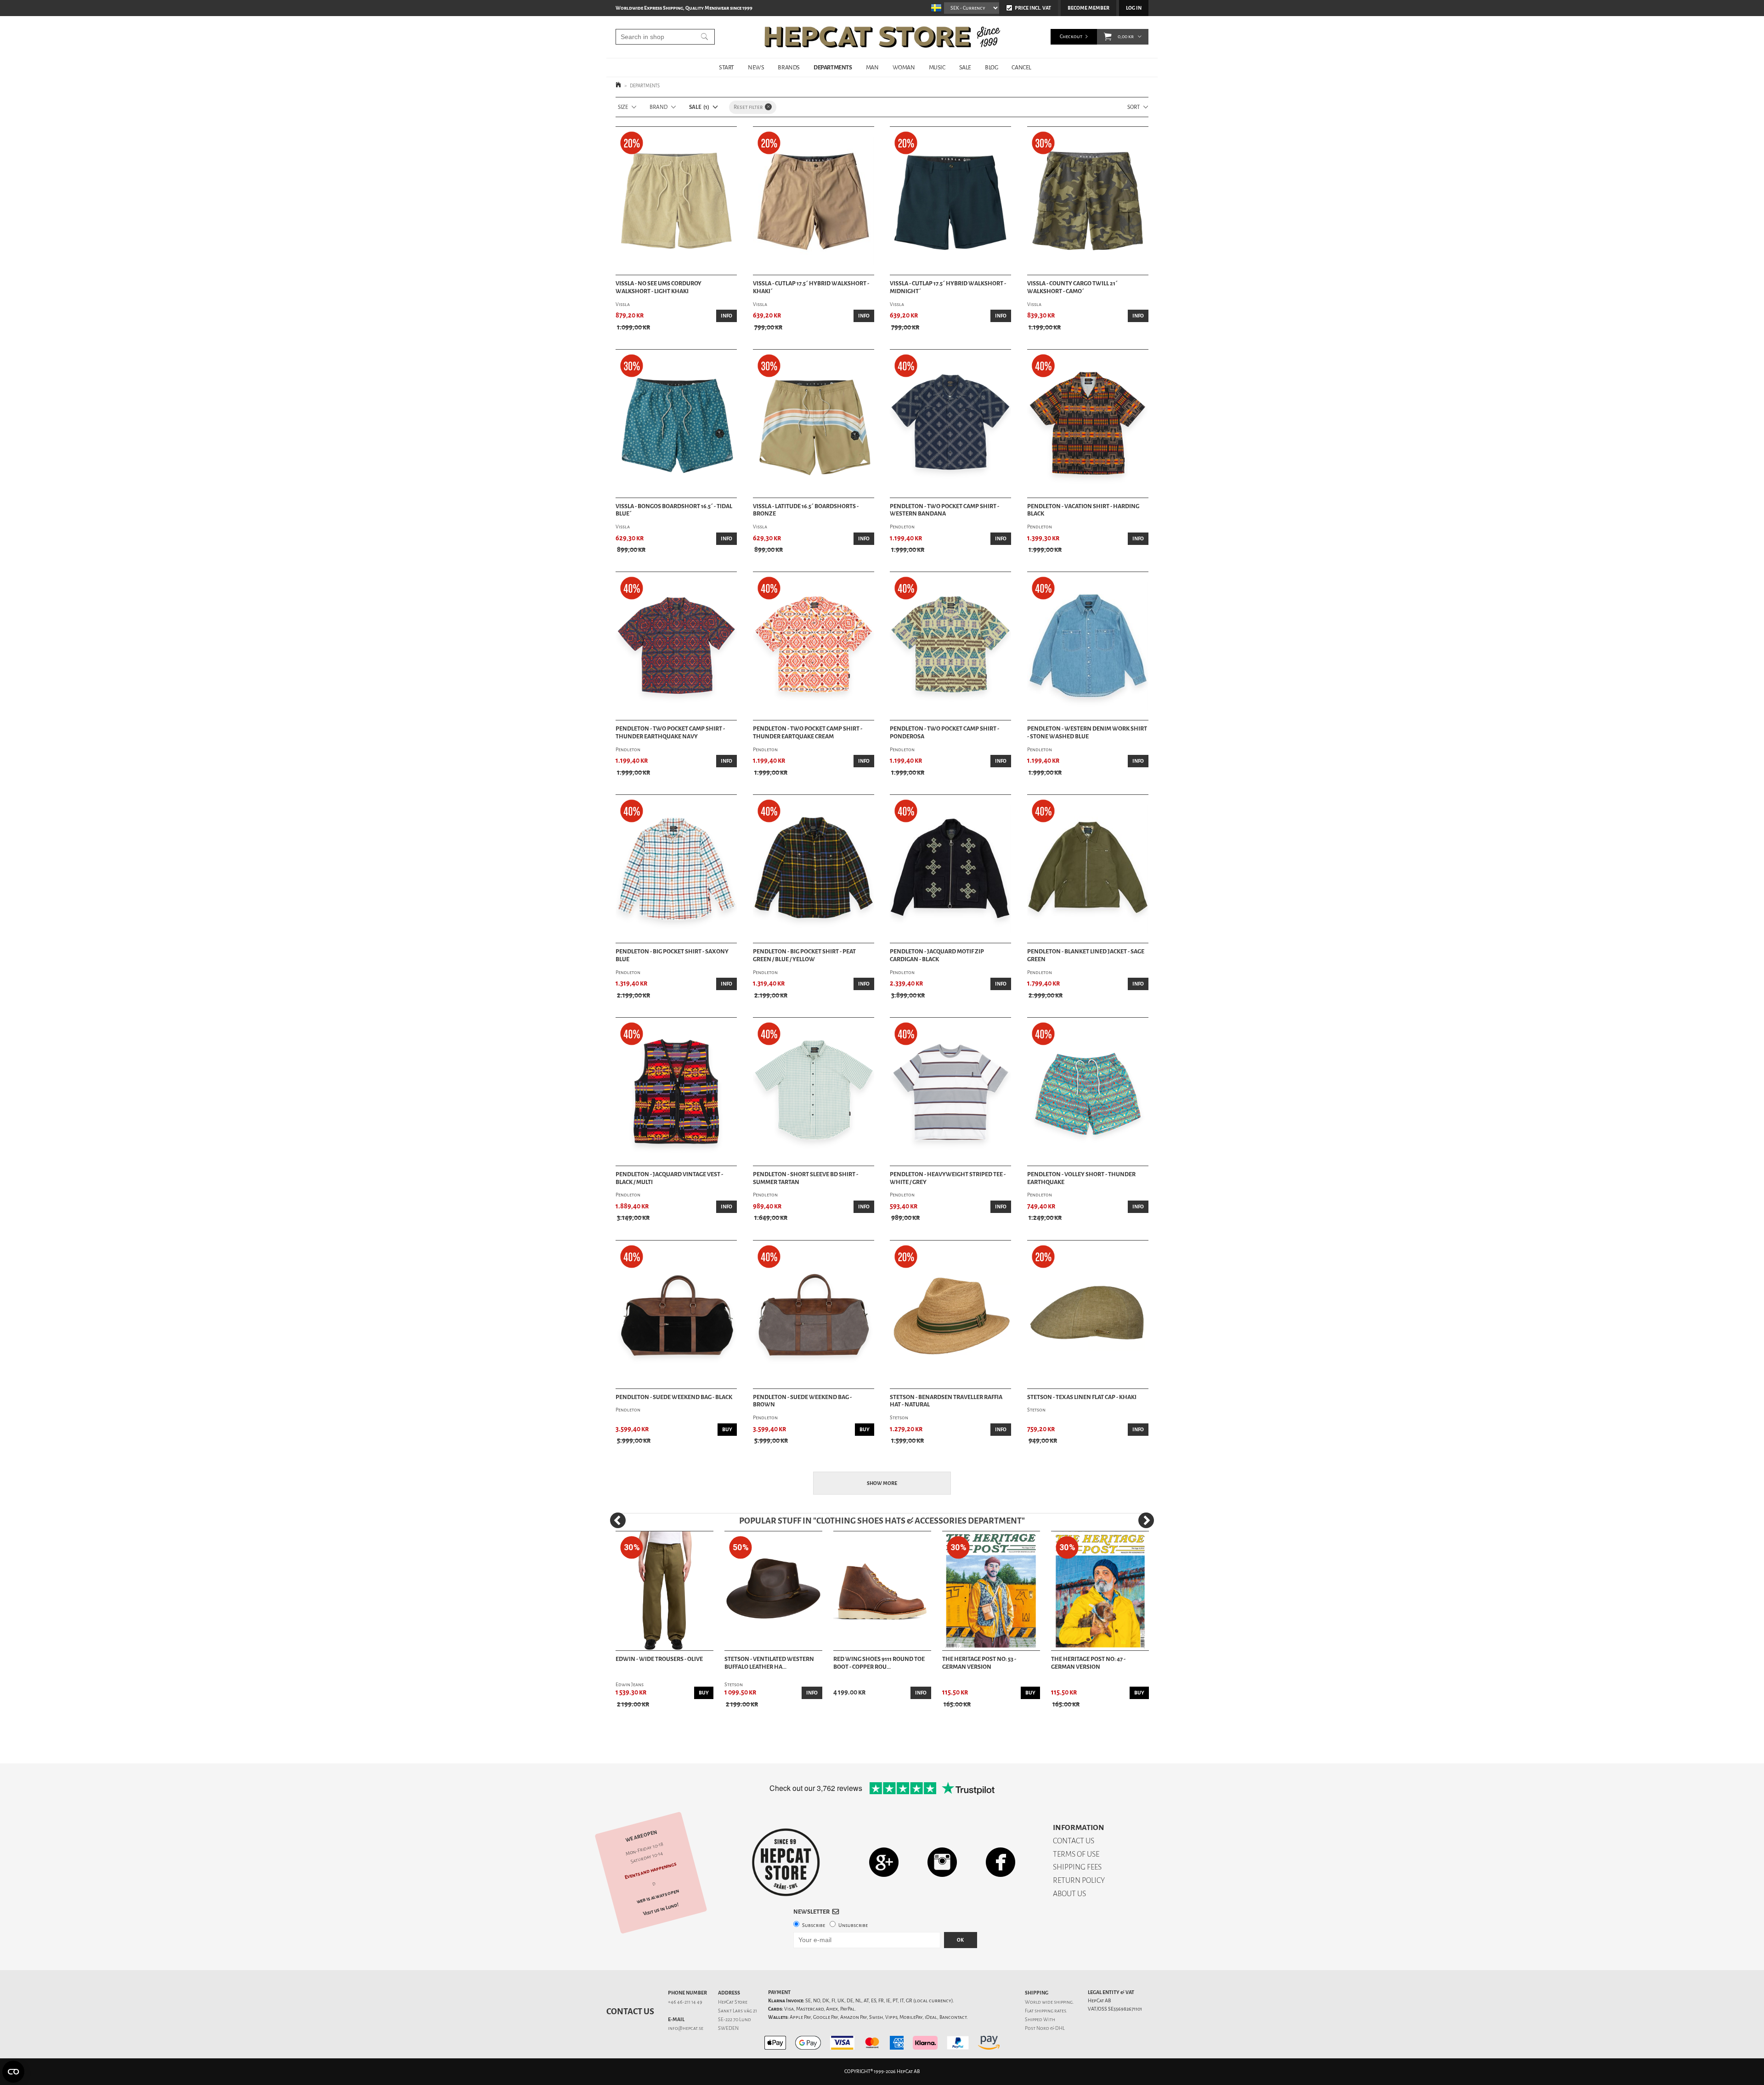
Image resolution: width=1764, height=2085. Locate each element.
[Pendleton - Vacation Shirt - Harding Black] (1088, 424)
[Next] (1146, 1520)
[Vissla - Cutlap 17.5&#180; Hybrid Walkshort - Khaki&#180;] (814, 201)
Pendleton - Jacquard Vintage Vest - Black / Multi (669, 1178)
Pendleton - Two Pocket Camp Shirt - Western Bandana (944, 510)
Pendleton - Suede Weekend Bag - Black (674, 1397)
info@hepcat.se (686, 2028)
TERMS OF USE (1076, 1854)
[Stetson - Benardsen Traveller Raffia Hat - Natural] (950, 1314)
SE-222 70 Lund (735, 2020)
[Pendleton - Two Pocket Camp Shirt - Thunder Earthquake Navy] (676, 646)
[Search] (704, 37)
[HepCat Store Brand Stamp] (786, 1862)
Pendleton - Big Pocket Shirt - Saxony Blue (672, 955)
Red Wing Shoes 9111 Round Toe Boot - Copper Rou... (879, 1663)
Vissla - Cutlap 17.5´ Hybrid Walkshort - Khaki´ (811, 287)
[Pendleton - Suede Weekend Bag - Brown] (814, 1314)
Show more (882, 1483)
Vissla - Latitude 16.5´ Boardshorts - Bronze (806, 510)
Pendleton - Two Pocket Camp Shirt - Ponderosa (944, 733)
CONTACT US (1074, 1841)
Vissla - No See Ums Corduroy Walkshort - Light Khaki (659, 287)
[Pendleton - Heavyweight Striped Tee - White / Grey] (950, 1092)
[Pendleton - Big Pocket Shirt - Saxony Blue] (676, 869)
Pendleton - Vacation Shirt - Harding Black (1083, 510)
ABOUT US (1069, 1894)
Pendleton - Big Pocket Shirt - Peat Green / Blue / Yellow (804, 955)
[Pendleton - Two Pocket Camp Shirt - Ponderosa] (950, 646)
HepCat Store (733, 2002)
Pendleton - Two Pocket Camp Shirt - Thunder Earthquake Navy (670, 733)
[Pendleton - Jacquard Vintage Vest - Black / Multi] (676, 1092)
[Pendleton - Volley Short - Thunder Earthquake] (1088, 1092)
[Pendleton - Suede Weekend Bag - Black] (676, 1314)
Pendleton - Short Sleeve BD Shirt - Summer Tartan (806, 1178)
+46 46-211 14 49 (685, 2002)
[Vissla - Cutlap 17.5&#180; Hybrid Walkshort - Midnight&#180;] (950, 201)
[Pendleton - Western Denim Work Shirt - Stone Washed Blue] (1088, 646)
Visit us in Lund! (661, 1909)
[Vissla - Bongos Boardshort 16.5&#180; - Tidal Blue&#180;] (676, 424)
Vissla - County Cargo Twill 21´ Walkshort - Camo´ (1072, 287)
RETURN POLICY (1079, 1880)
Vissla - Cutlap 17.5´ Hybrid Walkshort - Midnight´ (948, 287)
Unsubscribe (853, 1925)
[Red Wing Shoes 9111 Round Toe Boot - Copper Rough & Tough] (882, 1591)
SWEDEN (728, 2028)
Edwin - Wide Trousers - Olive (659, 1659)
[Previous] (618, 1520)
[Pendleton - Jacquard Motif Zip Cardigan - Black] (950, 869)
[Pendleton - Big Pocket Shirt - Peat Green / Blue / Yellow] (814, 869)
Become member (1088, 8)
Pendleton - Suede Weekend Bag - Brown (802, 1401)
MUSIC (937, 67)
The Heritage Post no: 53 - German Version (979, 1663)
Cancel (1021, 67)
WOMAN (904, 67)
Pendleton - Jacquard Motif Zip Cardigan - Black (937, 955)
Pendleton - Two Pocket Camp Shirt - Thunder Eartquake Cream (808, 733)
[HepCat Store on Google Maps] (884, 1862)
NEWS (756, 67)
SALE (965, 67)
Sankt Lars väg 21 (738, 2011)
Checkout (1071, 37)
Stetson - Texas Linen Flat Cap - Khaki (1082, 1397)
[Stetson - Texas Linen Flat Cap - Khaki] (1088, 1314)
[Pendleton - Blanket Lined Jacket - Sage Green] (1088, 869)
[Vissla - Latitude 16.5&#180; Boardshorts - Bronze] (814, 424)
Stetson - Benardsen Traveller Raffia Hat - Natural (946, 1401)
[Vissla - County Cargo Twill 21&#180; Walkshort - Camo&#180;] (1088, 201)
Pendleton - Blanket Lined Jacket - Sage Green (1086, 955)
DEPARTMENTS (833, 67)
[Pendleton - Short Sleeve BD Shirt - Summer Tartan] (814, 1092)
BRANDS (789, 67)
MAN (872, 67)
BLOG (991, 67)
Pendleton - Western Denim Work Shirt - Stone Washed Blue (1087, 733)
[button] (1108, 37)
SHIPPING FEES (1077, 1867)
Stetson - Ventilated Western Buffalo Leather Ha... (769, 1663)
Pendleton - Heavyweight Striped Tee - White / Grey (948, 1178)
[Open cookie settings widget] (13, 2072)
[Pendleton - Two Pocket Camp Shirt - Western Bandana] (950, 424)
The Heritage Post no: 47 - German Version (1088, 1663)
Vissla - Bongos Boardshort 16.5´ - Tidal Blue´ (674, 510)
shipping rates (1050, 2011)
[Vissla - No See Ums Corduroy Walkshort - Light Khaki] (676, 201)
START (727, 67)
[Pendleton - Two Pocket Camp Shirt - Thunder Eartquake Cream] (814, 646)
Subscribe (814, 1925)
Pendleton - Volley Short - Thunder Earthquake (1081, 1178)
